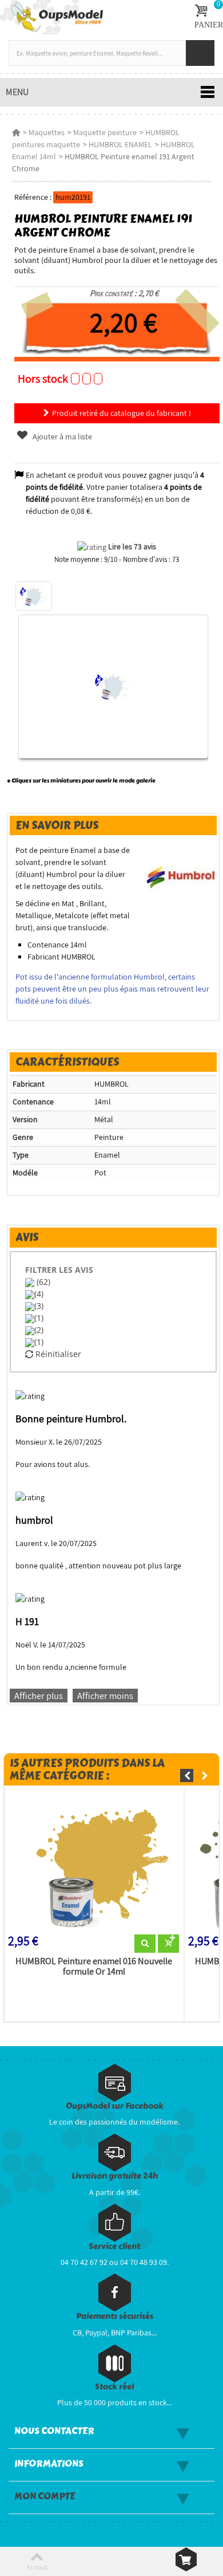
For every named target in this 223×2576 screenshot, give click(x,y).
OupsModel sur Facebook (115, 2106)
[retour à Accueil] (16, 132)
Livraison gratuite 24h (115, 2176)
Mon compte (45, 2496)
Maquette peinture (105, 132)
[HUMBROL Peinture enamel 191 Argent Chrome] (34, 596)
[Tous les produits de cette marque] (181, 874)
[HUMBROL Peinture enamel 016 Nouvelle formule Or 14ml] (94, 1864)
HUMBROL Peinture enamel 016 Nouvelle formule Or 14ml (94, 1967)
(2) (39, 1330)
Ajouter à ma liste (61, 436)
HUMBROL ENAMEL (120, 144)
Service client (114, 2246)
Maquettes (47, 132)
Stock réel (114, 2387)
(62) (42, 1282)
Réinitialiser (57, 1354)
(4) (39, 1294)
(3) (39, 1306)
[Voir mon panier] (186, 2559)
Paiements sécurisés (115, 2316)
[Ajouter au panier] (168, 1944)
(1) (39, 1318)
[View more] (145, 1944)
